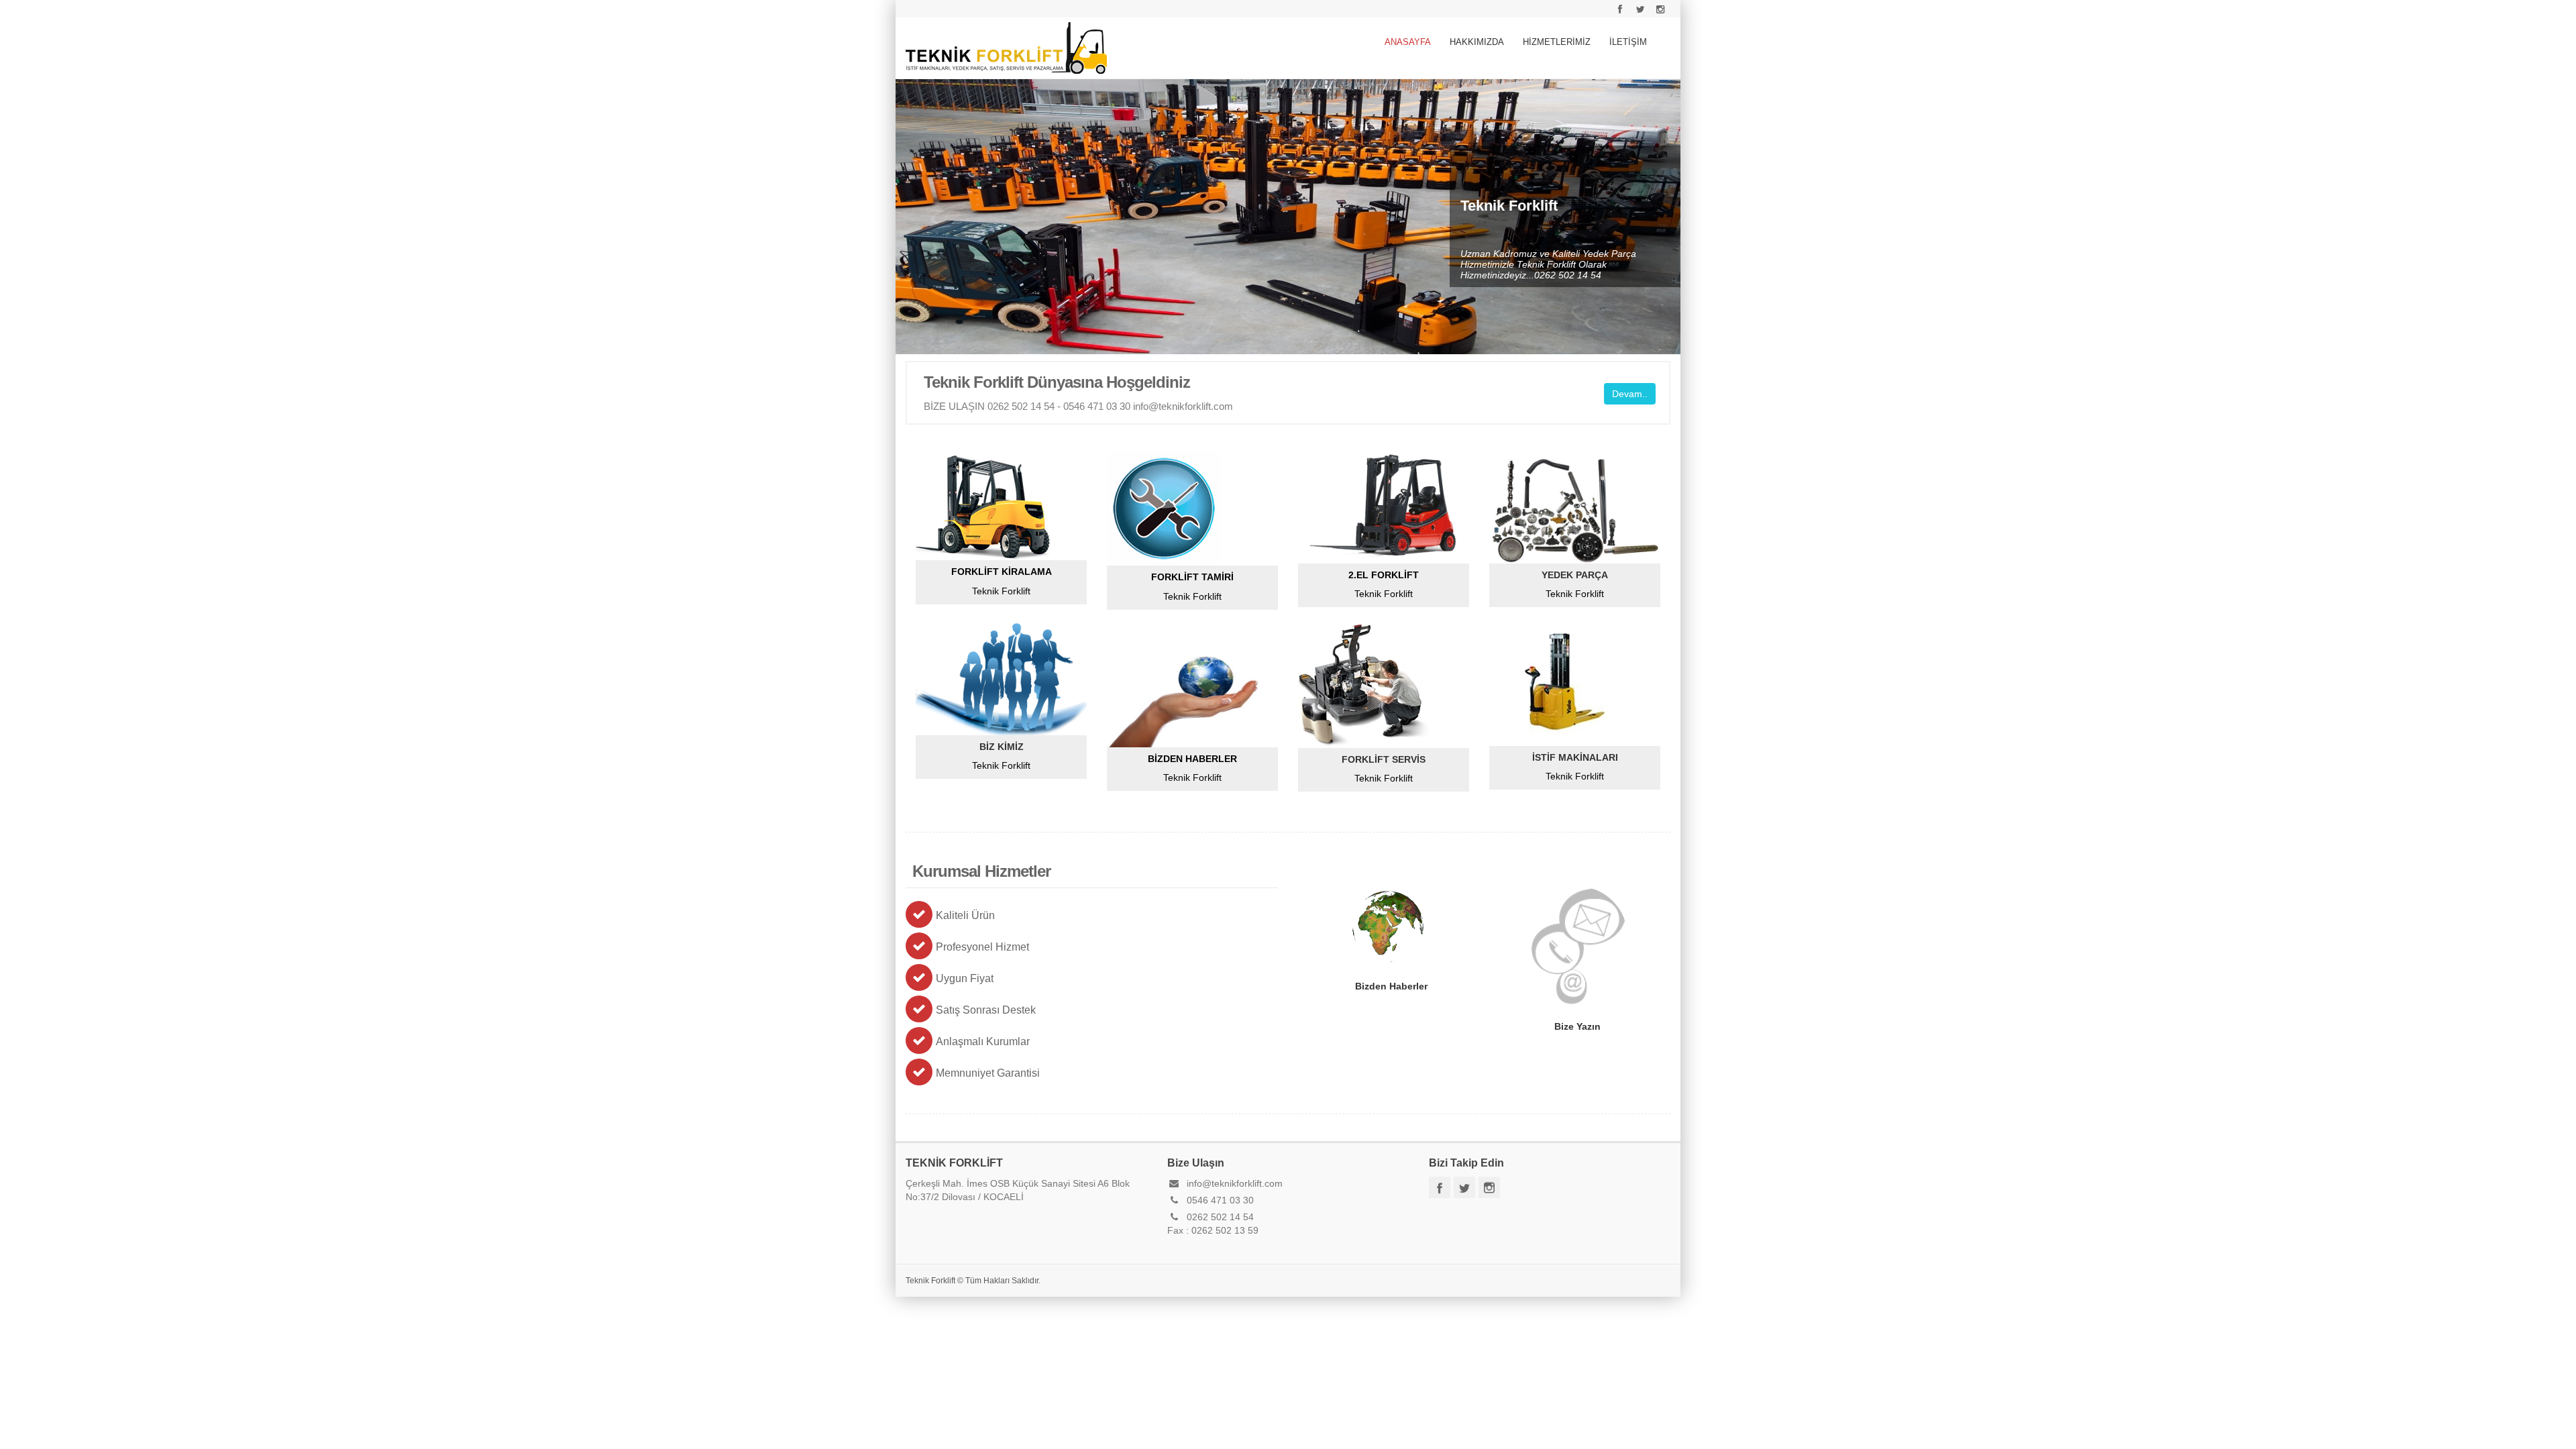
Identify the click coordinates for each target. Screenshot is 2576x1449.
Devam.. (1630, 394)
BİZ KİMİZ (1002, 747)
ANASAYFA (1408, 42)
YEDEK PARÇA (1575, 575)
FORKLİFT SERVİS (1384, 759)
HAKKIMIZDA (1477, 42)
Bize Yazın (1576, 947)
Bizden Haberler (1389, 926)
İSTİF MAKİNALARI (1575, 757)
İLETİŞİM (1628, 42)
